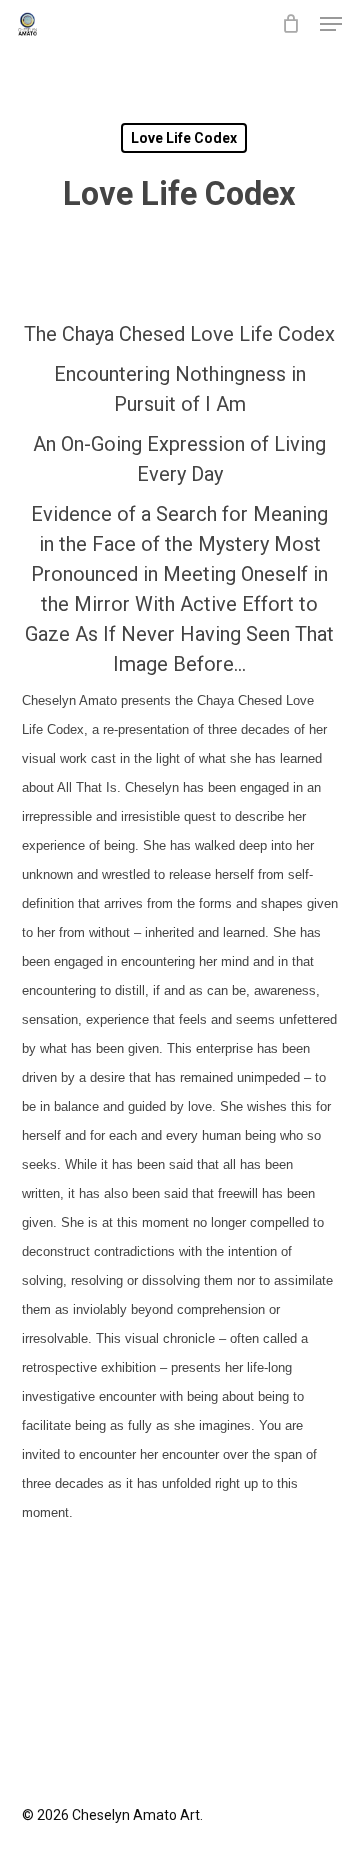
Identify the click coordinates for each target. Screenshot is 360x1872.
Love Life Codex (184, 138)
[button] (331, 24)
